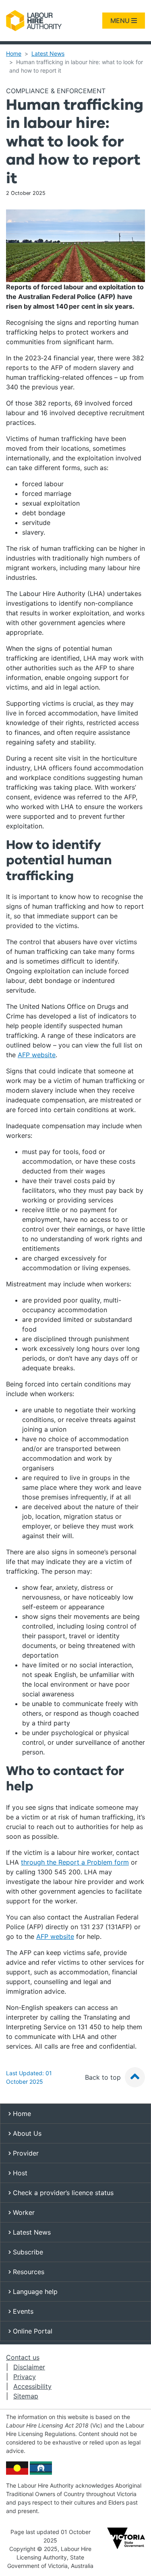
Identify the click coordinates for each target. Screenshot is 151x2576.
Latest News (48, 53)
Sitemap (26, 2396)
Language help (34, 2292)
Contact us (23, 2357)
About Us (26, 2133)
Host (19, 2173)
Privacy (25, 2377)
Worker (23, 2212)
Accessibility (32, 2386)
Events (22, 2311)
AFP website (37, 1055)
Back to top (104, 2077)
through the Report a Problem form (75, 1862)
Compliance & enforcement (56, 91)
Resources (28, 2272)
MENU (121, 21)
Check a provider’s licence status (62, 2193)
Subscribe (27, 2252)
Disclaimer (29, 2367)
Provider (25, 2153)
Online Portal (32, 2331)
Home (14, 53)
